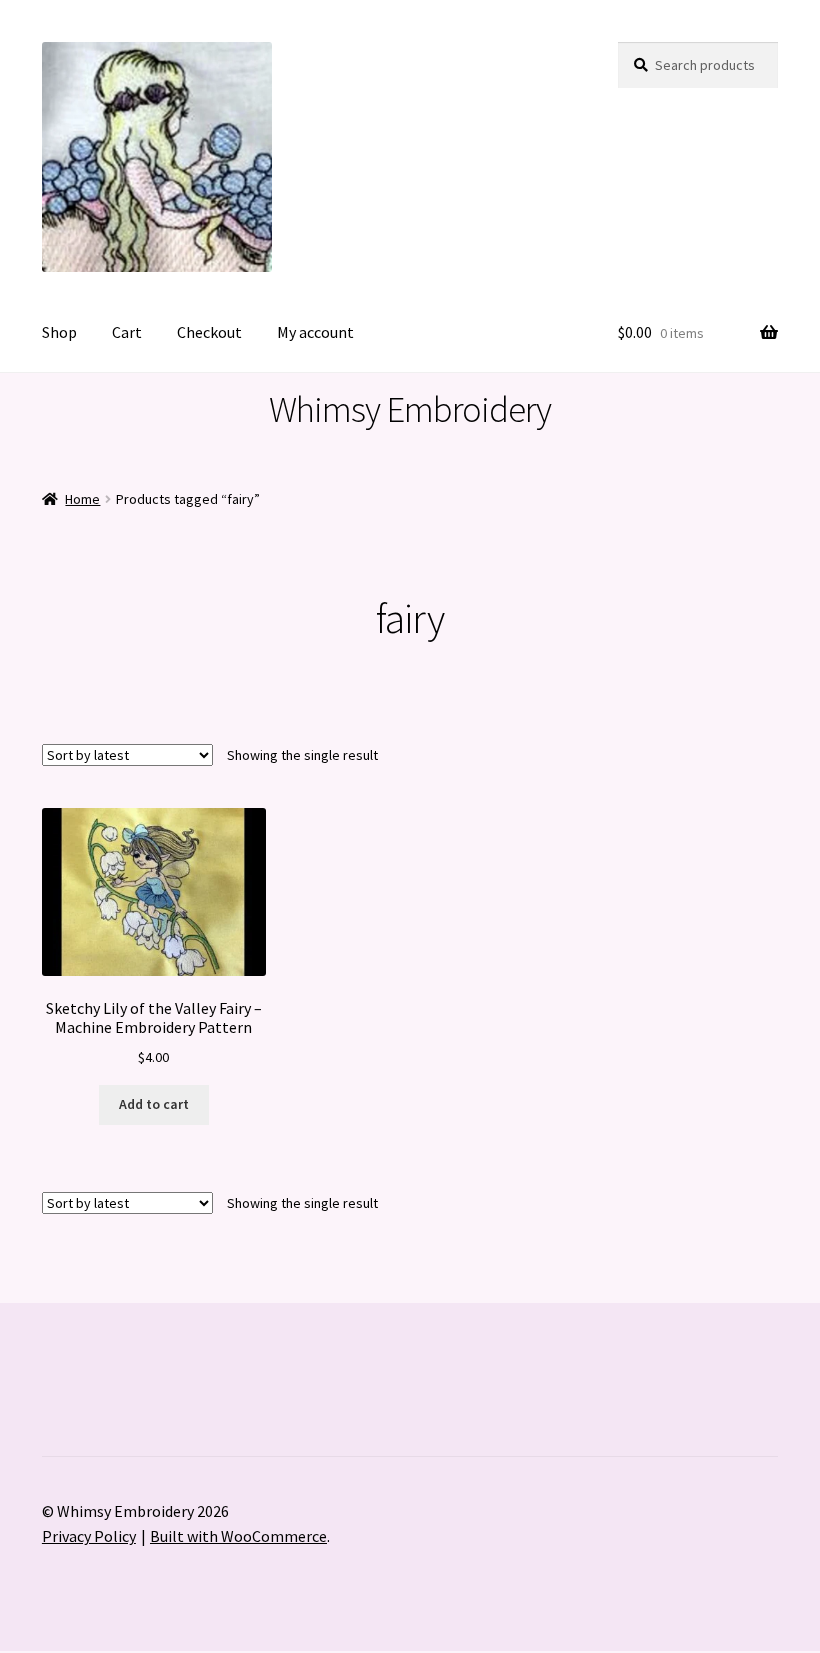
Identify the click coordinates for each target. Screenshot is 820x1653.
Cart (127, 332)
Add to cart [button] (154, 1104)
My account (315, 332)
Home (82, 499)
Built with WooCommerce (238, 1536)
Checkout (209, 332)
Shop (59, 332)
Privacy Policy (89, 1536)
